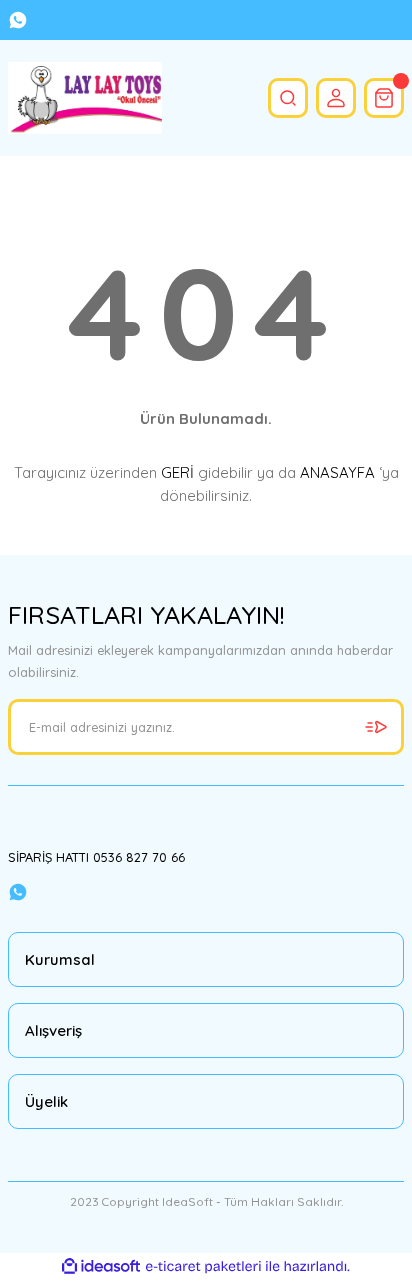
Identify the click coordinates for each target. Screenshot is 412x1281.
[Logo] (85, 98)
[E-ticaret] (203, 1266)
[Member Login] (336, 98)
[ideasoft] (101, 1267)
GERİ (177, 472)
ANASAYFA (337, 472)
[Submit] (376, 727)
